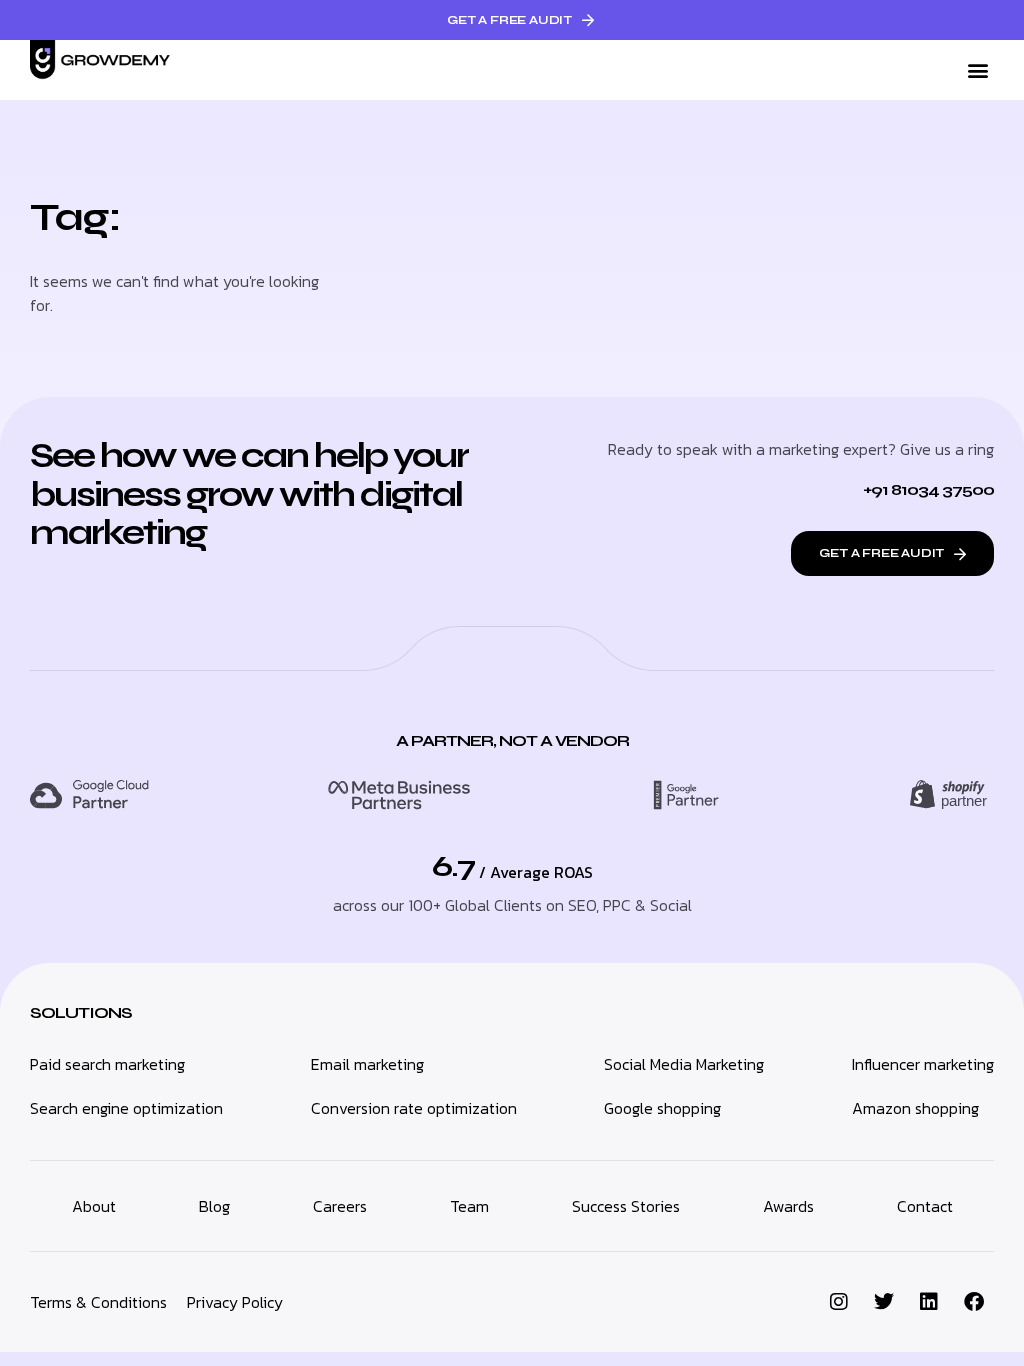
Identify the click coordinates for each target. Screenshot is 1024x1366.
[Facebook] (974, 1302)
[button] (977, 70)
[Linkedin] (929, 1302)
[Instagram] (839, 1302)
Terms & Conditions (98, 1302)
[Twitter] (884, 1302)
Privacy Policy (235, 1302)
